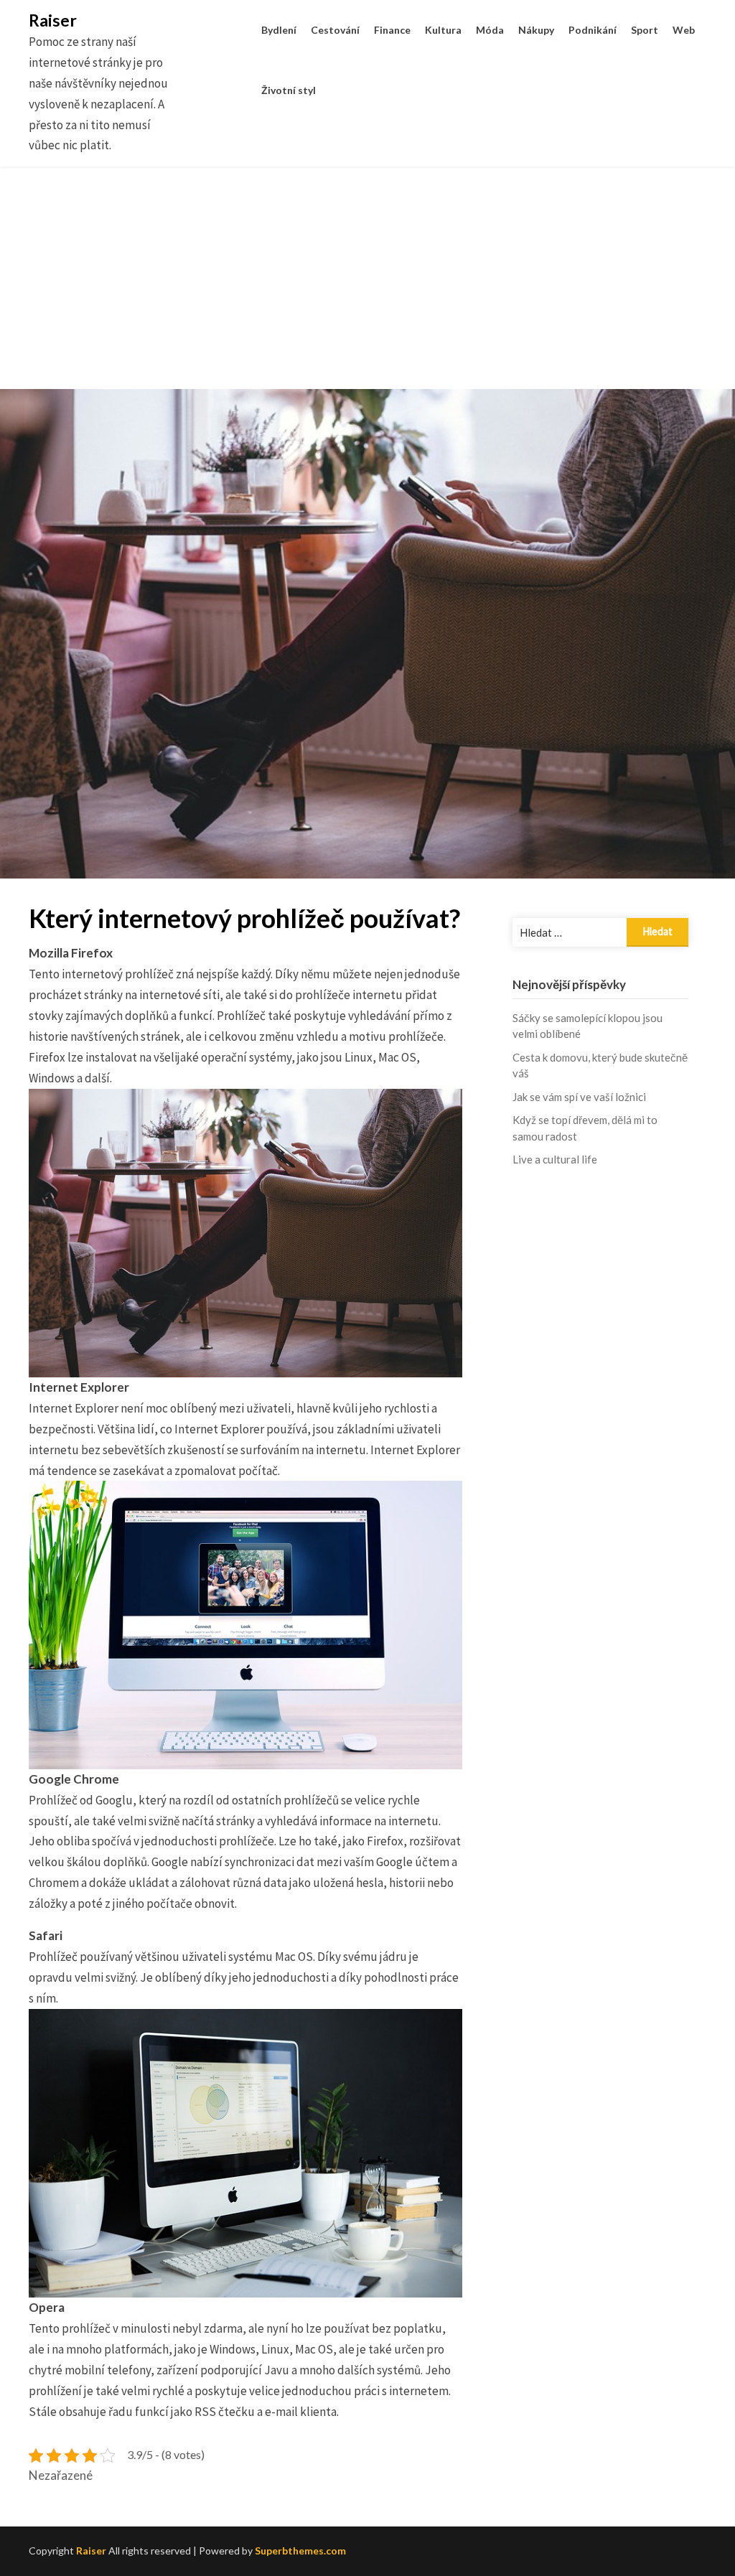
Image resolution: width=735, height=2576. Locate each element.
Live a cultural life (555, 1159)
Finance (392, 30)
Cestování (335, 30)
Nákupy (536, 30)
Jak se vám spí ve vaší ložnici (579, 1097)
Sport (645, 30)
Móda (490, 30)
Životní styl (289, 90)
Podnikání (593, 30)
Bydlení (279, 30)
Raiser (53, 20)
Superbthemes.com (300, 2551)
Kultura (443, 30)
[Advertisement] (367, 289)
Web (684, 30)
